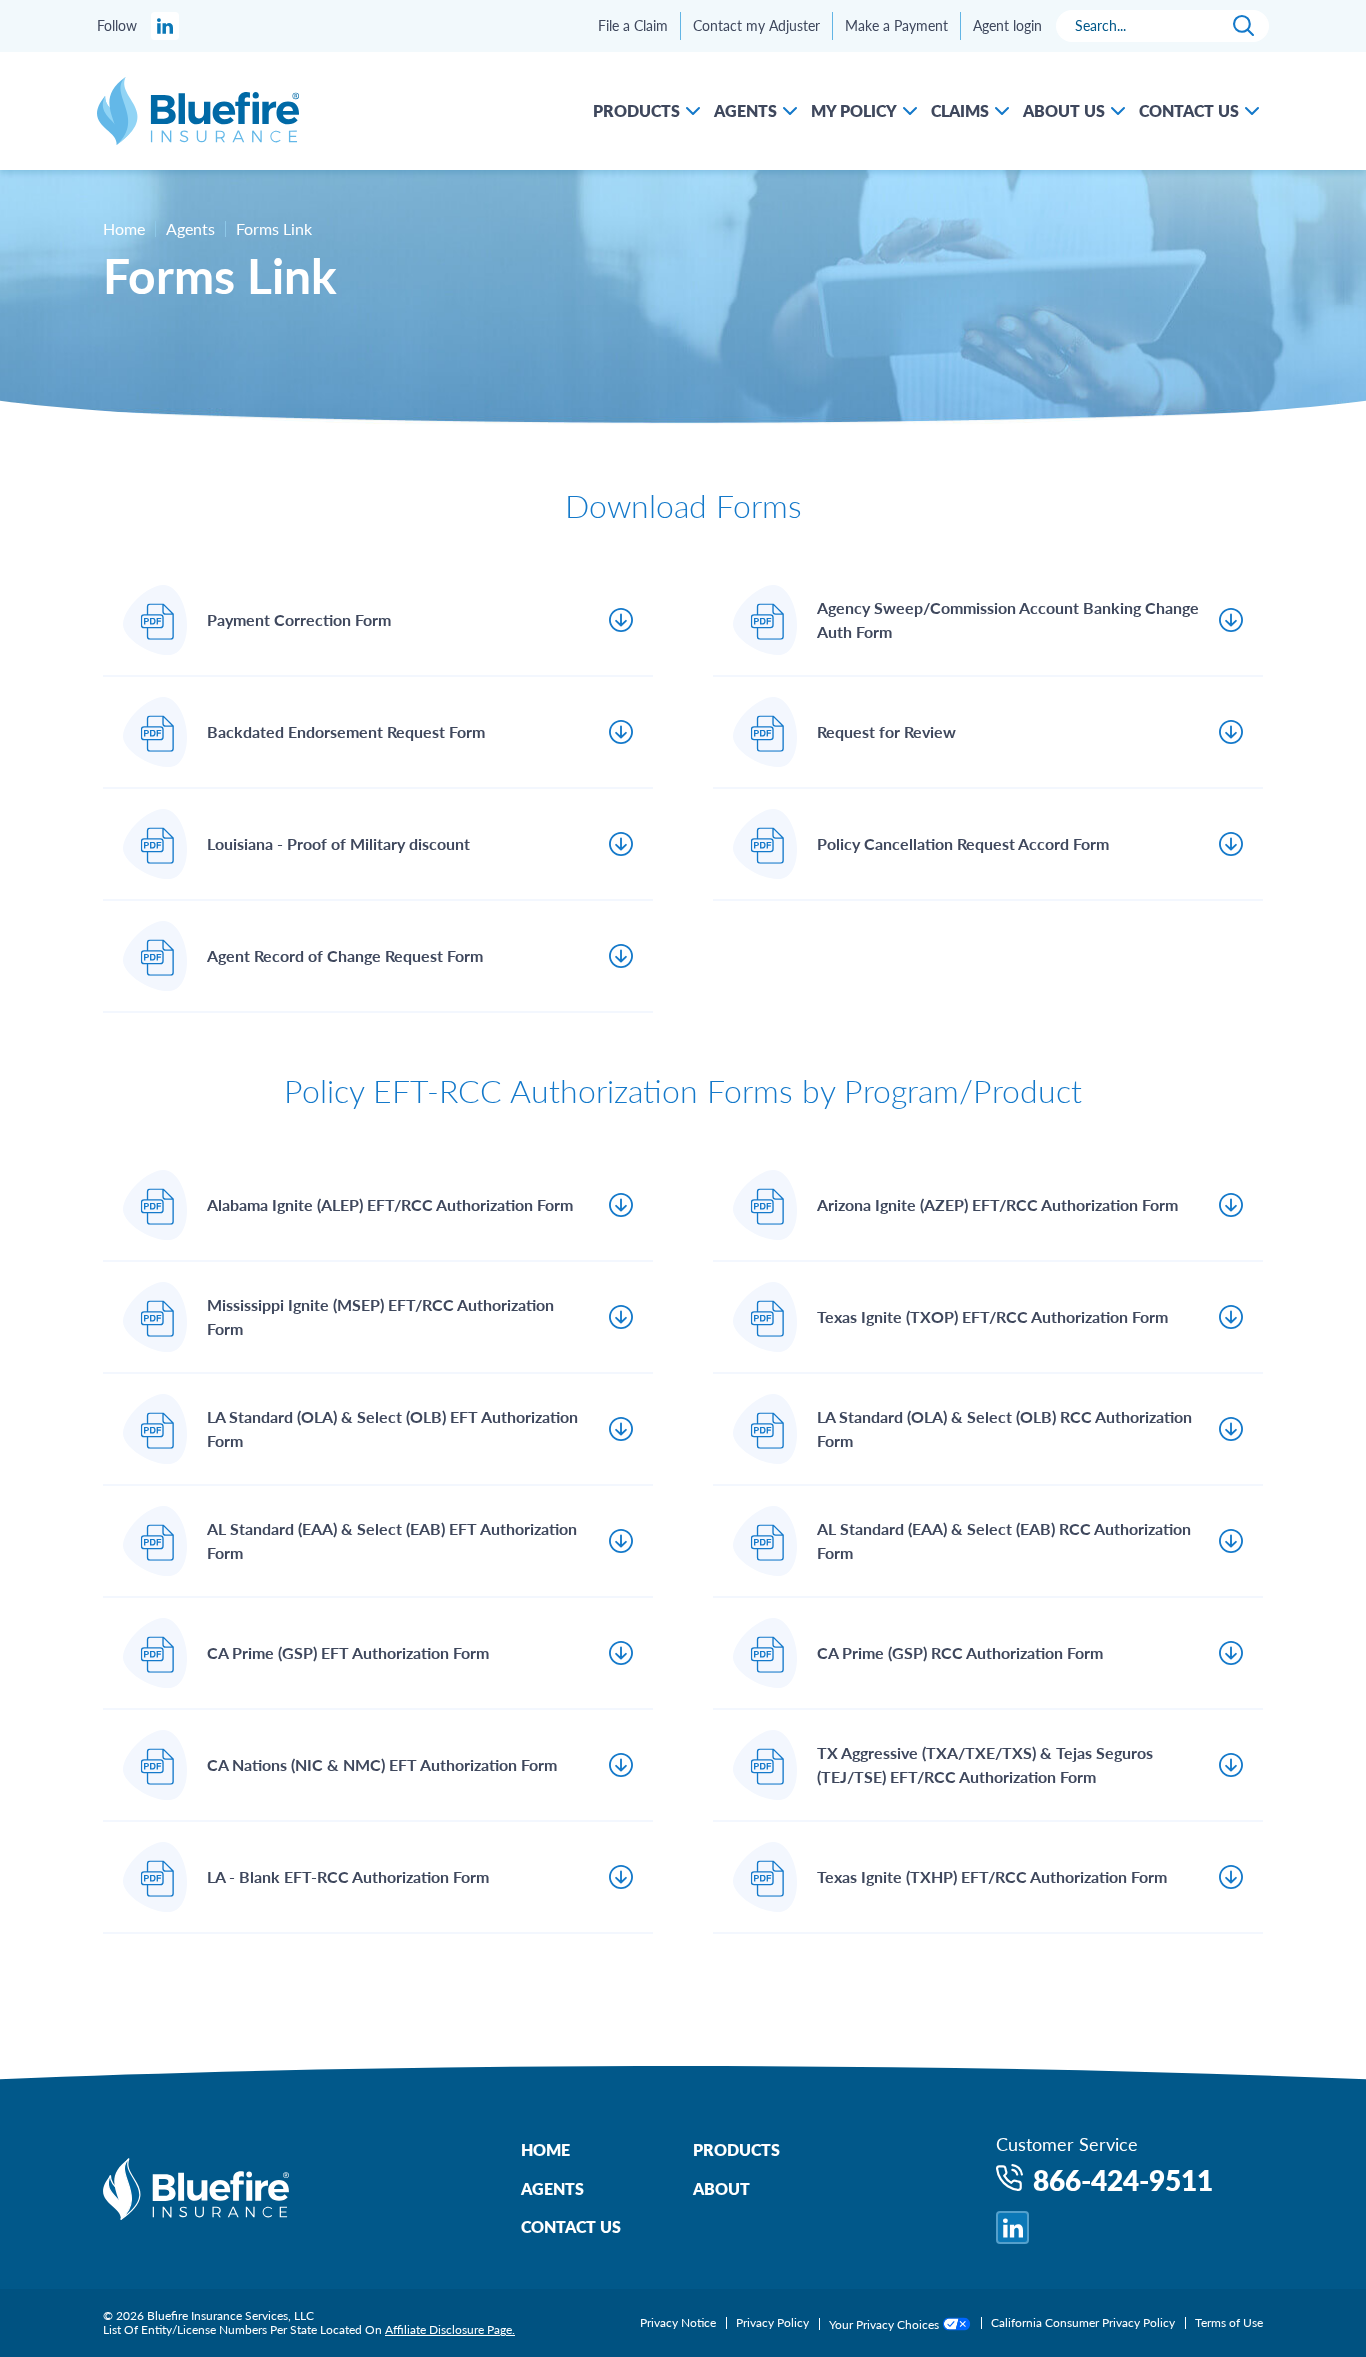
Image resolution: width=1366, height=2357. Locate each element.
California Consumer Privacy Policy (1083, 2322)
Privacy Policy (772, 2322)
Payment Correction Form (299, 619)
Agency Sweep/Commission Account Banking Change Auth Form (1008, 619)
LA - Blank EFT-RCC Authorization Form (348, 1876)
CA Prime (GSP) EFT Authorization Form (348, 1652)
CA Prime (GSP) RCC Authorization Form (960, 1652)
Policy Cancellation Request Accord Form (963, 843)
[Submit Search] (1243, 26)
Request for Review (886, 731)
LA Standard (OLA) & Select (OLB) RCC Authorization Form (1004, 1428)
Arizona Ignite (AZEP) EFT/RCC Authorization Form (997, 1204)
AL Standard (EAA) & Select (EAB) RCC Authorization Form (1004, 1540)
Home (124, 229)
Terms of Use (1229, 2322)
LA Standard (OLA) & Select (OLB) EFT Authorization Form (392, 1428)
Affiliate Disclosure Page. (450, 2329)
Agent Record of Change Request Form (345, 955)
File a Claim (633, 26)
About (721, 2188)
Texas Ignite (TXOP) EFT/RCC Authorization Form (992, 1316)
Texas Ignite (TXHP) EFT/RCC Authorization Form (992, 1876)
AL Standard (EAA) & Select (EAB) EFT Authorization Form (392, 1540)
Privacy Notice (678, 2322)
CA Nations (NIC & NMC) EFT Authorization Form (382, 1764)
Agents (552, 2188)
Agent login (1007, 26)
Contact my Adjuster (756, 26)
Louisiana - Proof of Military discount (338, 843)
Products (736, 2149)
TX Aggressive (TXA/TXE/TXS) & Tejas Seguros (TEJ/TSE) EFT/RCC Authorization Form (985, 1764)
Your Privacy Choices (885, 2324)
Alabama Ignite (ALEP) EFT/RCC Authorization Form (390, 1204)
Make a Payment (896, 26)
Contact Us (571, 2226)
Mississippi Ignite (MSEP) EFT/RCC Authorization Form (380, 1316)
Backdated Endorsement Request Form (346, 731)
